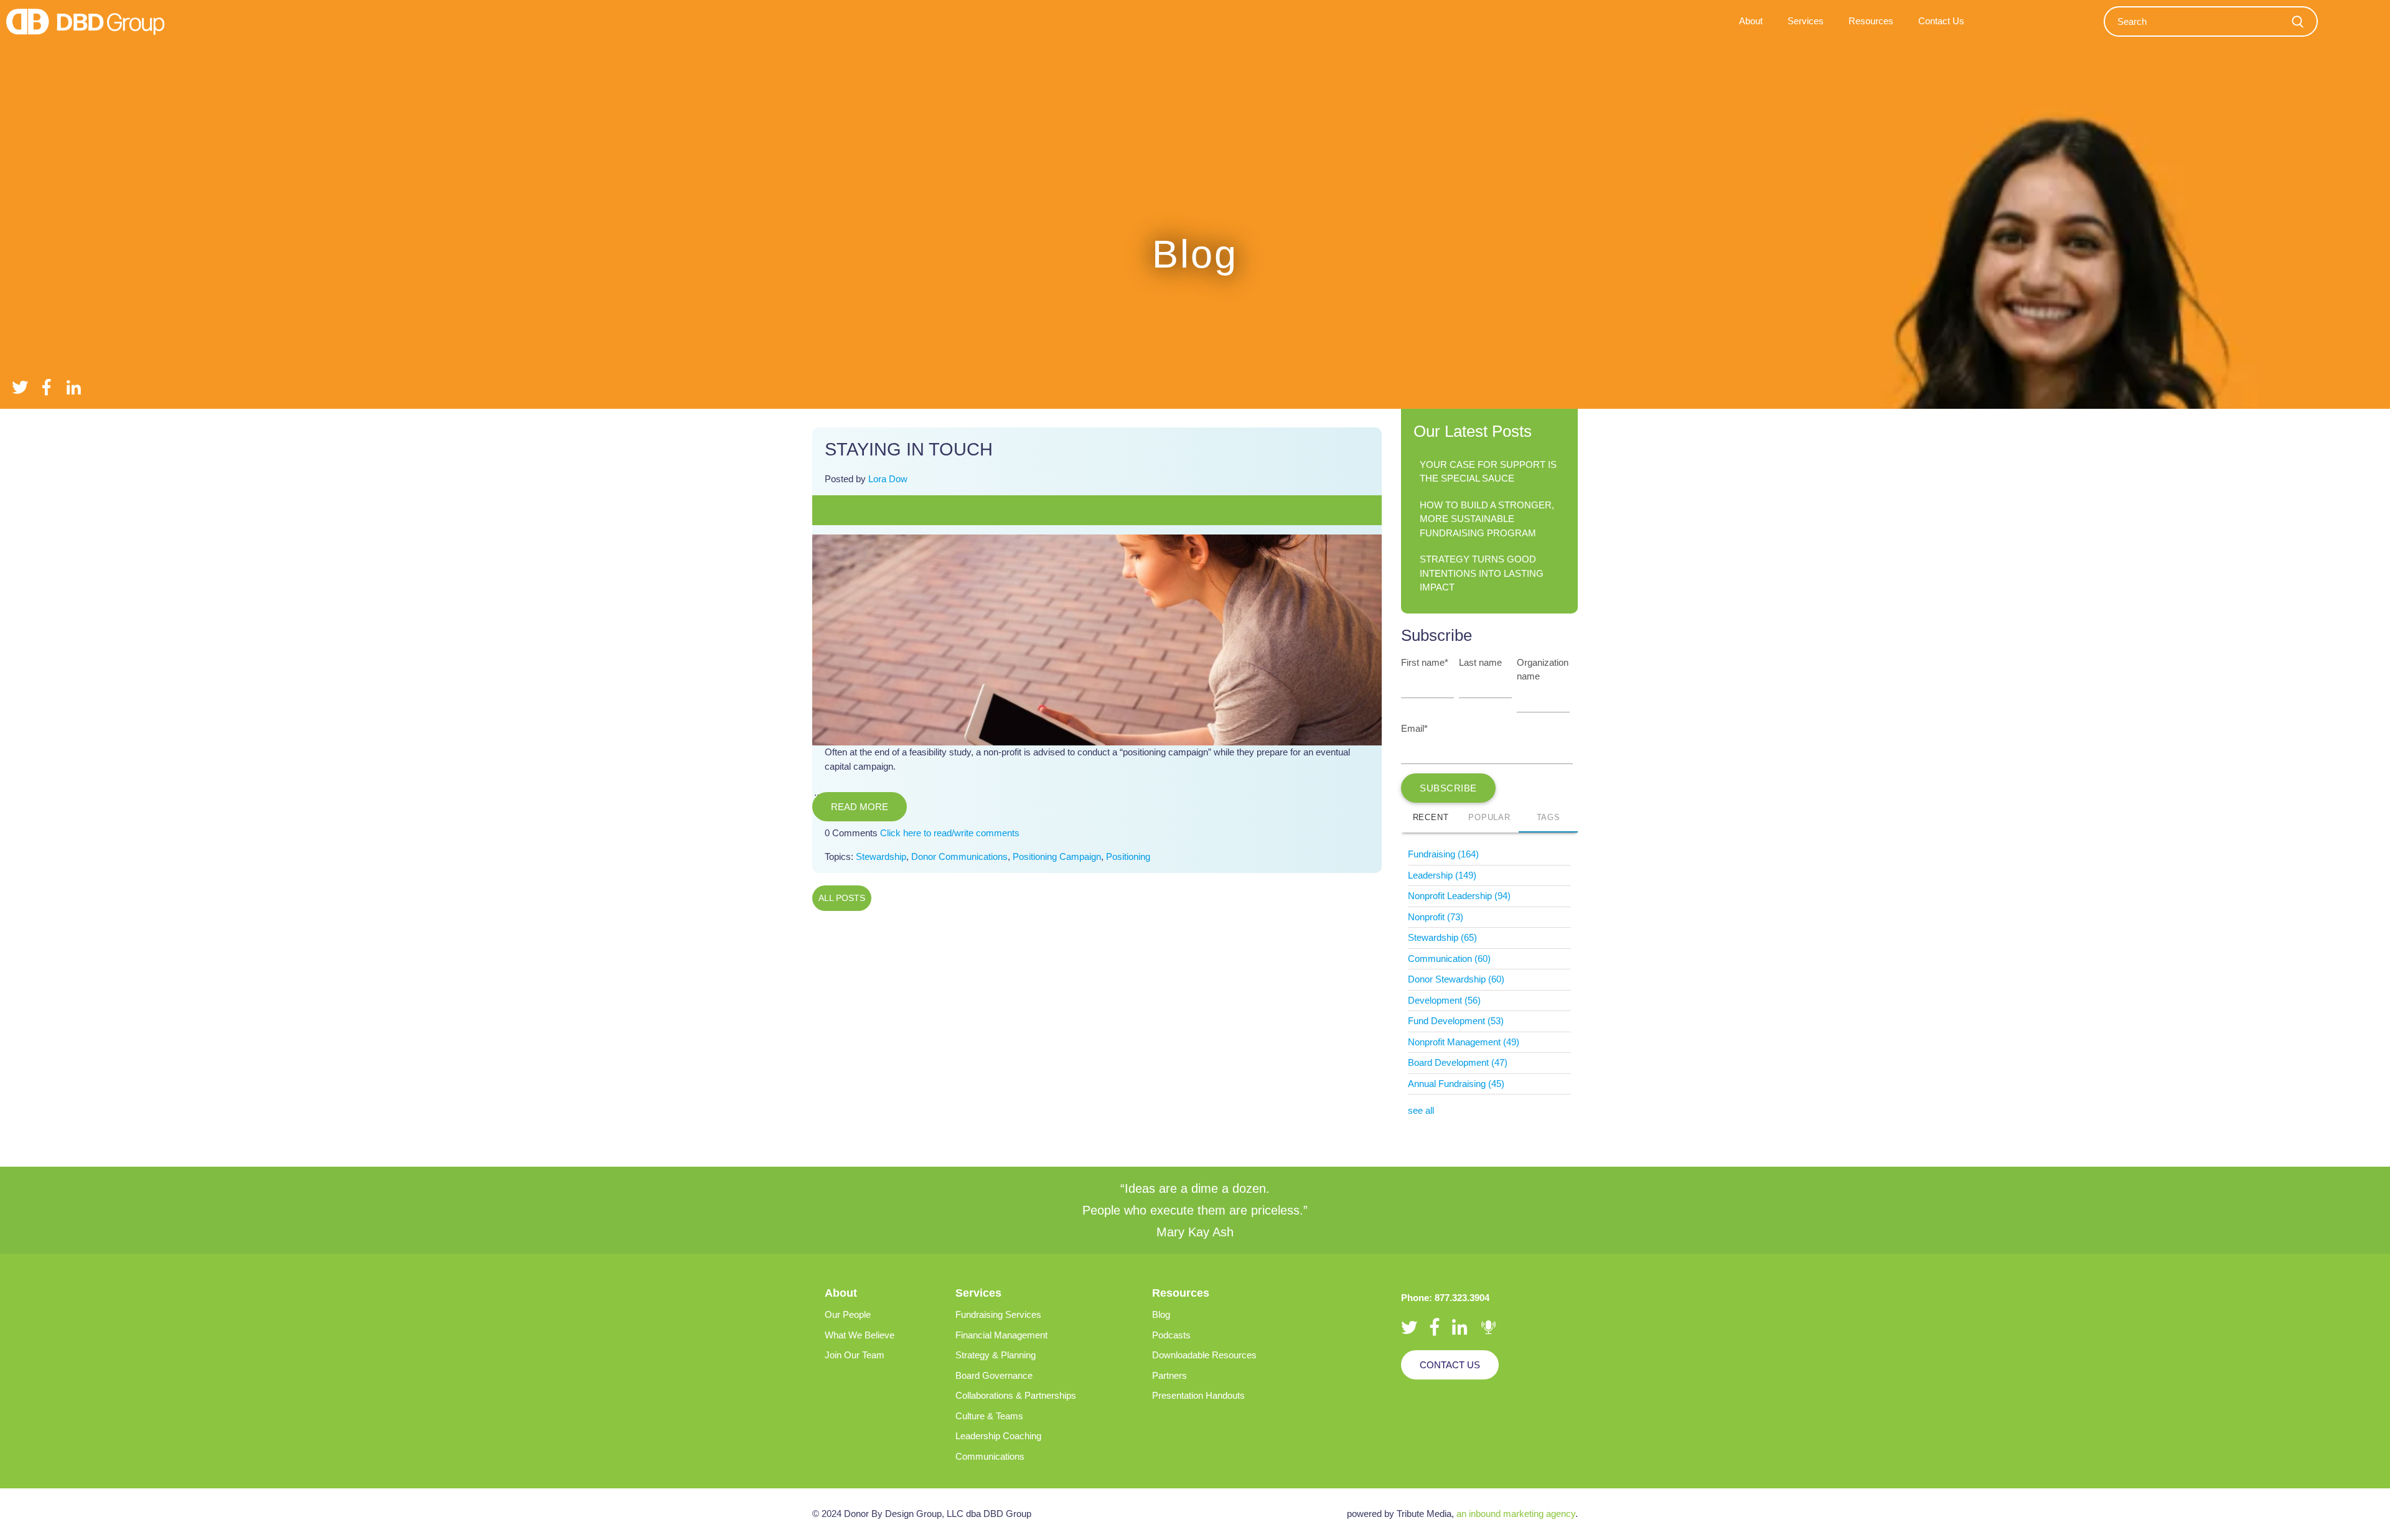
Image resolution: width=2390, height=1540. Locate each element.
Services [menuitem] (1806, 21)
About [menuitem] (1751, 21)
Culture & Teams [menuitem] (989, 1416)
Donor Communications (959, 856)
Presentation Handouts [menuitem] (1198, 1395)
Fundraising (1443, 854)
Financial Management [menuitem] (1001, 1335)
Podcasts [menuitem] (1171, 1335)
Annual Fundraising (1456, 1084)
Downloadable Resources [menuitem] (1204, 1355)
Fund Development (1456, 1021)
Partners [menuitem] (1169, 1375)
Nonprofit (1436, 917)
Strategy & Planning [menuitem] (996, 1355)
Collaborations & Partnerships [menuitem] (1016, 1395)
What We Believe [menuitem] (860, 1335)
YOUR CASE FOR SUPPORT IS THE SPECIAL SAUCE (1488, 472)
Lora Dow (888, 479)
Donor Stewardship (1456, 979)
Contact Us (1450, 1365)
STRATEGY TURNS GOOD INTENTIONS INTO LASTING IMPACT (1482, 573)
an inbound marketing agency (1516, 1514)
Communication (1449, 959)
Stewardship (881, 856)
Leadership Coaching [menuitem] (998, 1436)
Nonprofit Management (1464, 1042)
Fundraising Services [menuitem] (998, 1314)
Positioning (1128, 856)
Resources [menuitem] (1871, 21)
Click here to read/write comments (950, 833)
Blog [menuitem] (1161, 1314)
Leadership (1442, 875)
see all (1421, 1110)
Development (1444, 1000)
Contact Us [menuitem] (1941, 21)
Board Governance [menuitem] (994, 1375)
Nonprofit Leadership (1459, 896)
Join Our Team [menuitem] (855, 1355)
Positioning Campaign (1057, 856)
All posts (842, 898)
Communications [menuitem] (990, 1456)
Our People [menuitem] (848, 1314)
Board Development (1458, 1062)
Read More (860, 807)
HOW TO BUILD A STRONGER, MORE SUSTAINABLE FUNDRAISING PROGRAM (1487, 519)
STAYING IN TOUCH (909, 449)
